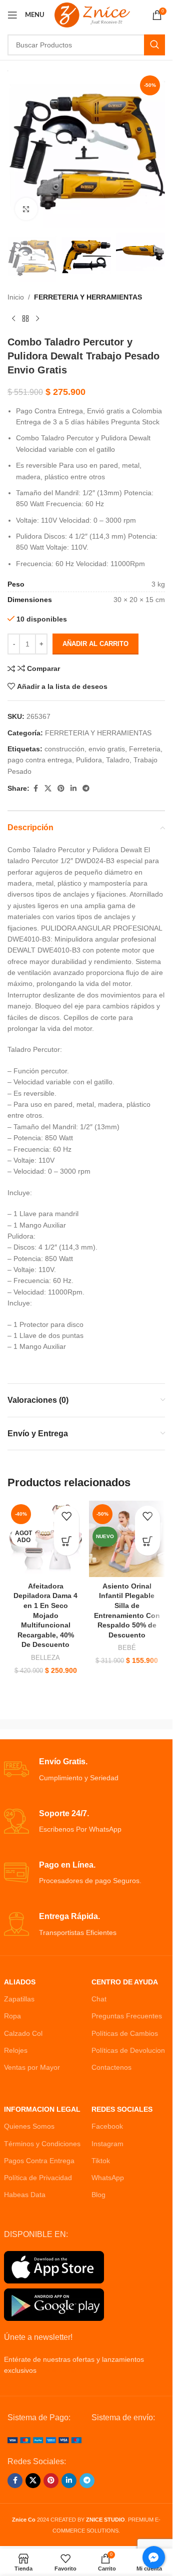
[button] (22, 2554)
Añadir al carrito (95, 644)
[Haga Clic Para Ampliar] (26, 209)
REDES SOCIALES (122, 2109)
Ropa (12, 2016)
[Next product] (37, 319)
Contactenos (111, 2067)
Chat (99, 1999)
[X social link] (48, 789)
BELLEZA (45, 1658)
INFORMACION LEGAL (42, 2109)
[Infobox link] (86, 1770)
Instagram (107, 2144)
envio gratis (107, 749)
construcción (64, 749)
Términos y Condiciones (42, 2144)
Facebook (107, 2126)
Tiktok (101, 2161)
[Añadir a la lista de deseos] (66, 1518)
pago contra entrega (40, 760)
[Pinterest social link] (61, 789)
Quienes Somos (29, 2126)
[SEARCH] (154, 45)
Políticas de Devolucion (128, 2050)
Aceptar (86, 2558)
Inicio (16, 297)
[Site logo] (92, 14)
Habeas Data (25, 2195)
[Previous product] (13, 319)
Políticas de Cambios (125, 2033)
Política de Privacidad (38, 2178)
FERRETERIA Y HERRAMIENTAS (88, 297)
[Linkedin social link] (73, 789)
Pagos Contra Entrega (39, 2161)
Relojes (16, 2050)
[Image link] (44, 2440)
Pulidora (89, 760)
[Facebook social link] (35, 789)
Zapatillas (19, 1999)
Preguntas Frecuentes (127, 2016)
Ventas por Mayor (32, 2067)
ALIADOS (20, 1982)
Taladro (118, 760)
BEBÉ (127, 1648)
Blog (98, 2195)
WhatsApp (108, 2178)
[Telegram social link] (86, 789)
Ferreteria (145, 749)
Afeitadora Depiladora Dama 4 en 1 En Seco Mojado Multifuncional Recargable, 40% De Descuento (45, 1615)
